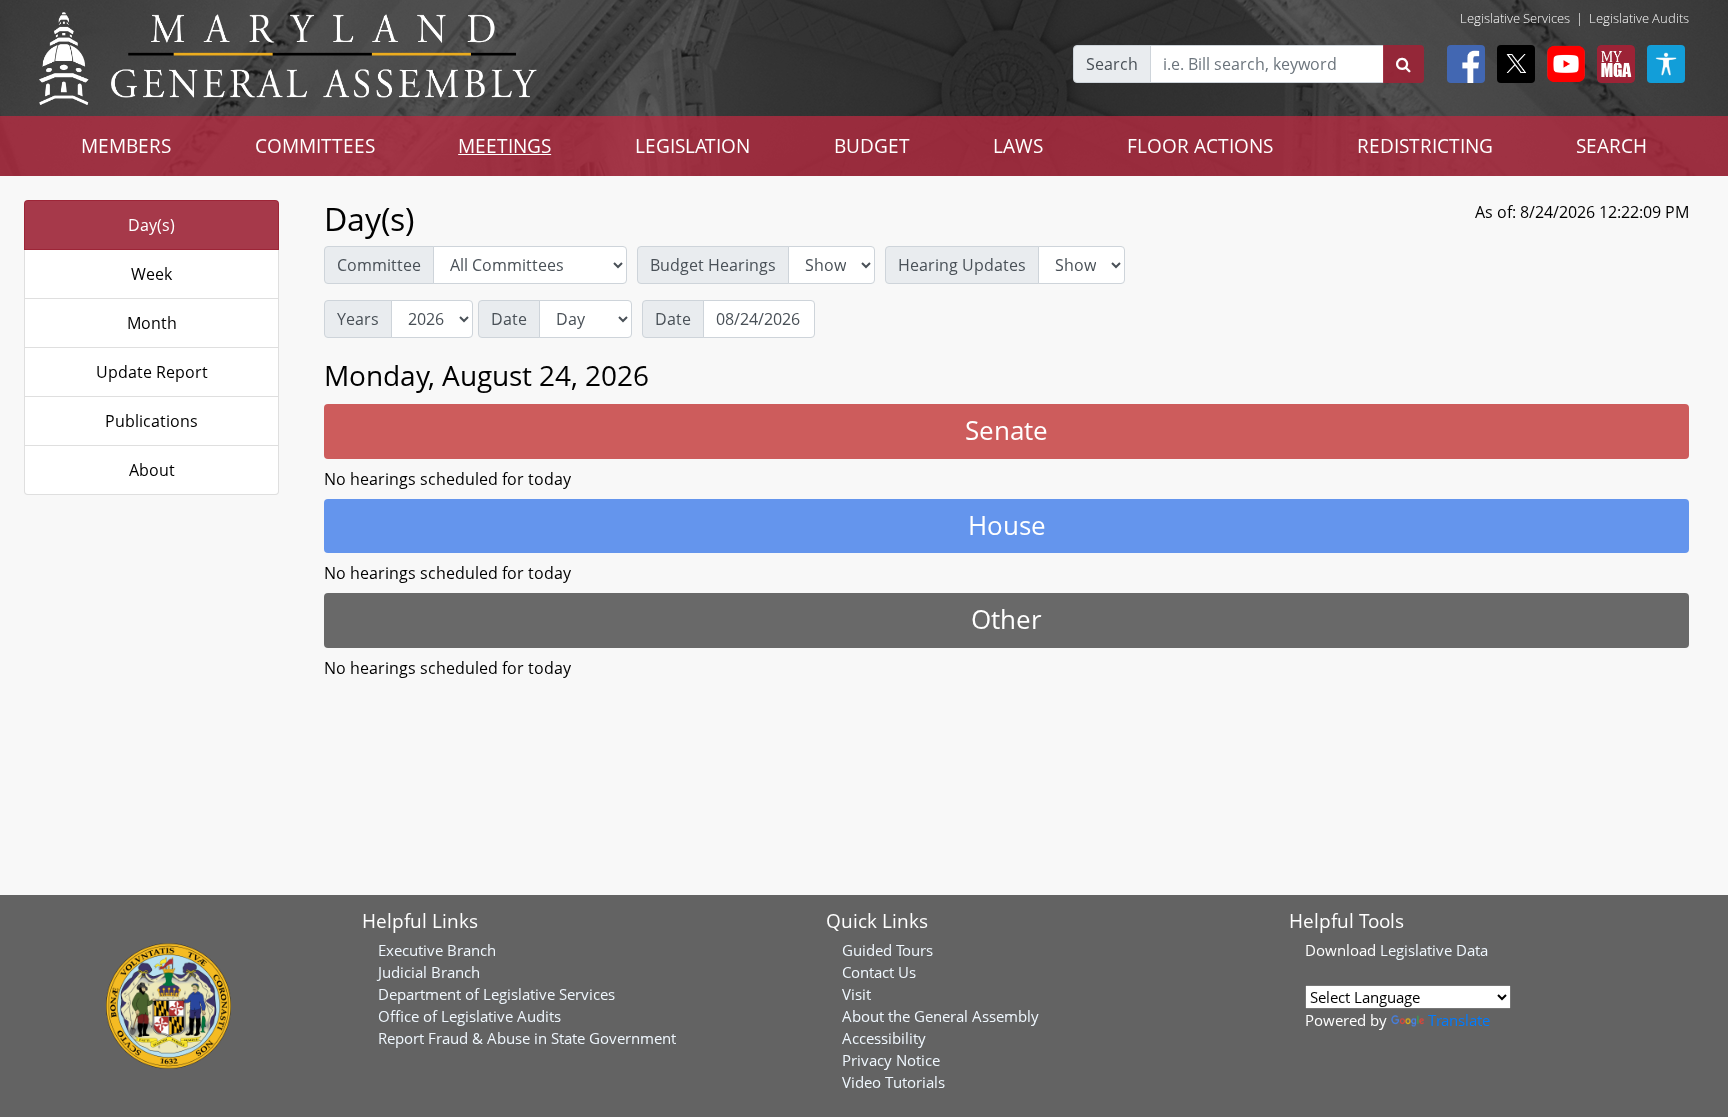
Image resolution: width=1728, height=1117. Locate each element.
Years (358, 319)
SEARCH (1611, 145)
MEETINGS (504, 145)
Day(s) (151, 225)
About (152, 470)
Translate (1459, 1020)
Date (509, 319)
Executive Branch (437, 950)
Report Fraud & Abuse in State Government (527, 1038)
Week (151, 274)
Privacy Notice (891, 1060)
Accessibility (884, 1038)
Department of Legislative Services (496, 994)
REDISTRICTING (1425, 145)
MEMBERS (126, 145)
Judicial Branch (429, 972)
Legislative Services (1515, 18)
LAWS (1018, 145)
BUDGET (872, 145)
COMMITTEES (315, 145)
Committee (379, 265)
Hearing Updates (962, 265)
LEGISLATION (692, 145)
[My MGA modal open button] (1612, 64)
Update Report (152, 372)
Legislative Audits (1639, 18)
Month (152, 323)
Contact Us (879, 972)
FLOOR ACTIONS (1200, 145)
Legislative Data (1434, 950)
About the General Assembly (940, 1016)
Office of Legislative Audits (469, 1016)
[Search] (1403, 64)
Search (1112, 64)
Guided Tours (887, 950)
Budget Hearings (713, 265)
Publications (151, 421)
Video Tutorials (893, 1082)
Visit (856, 994)
